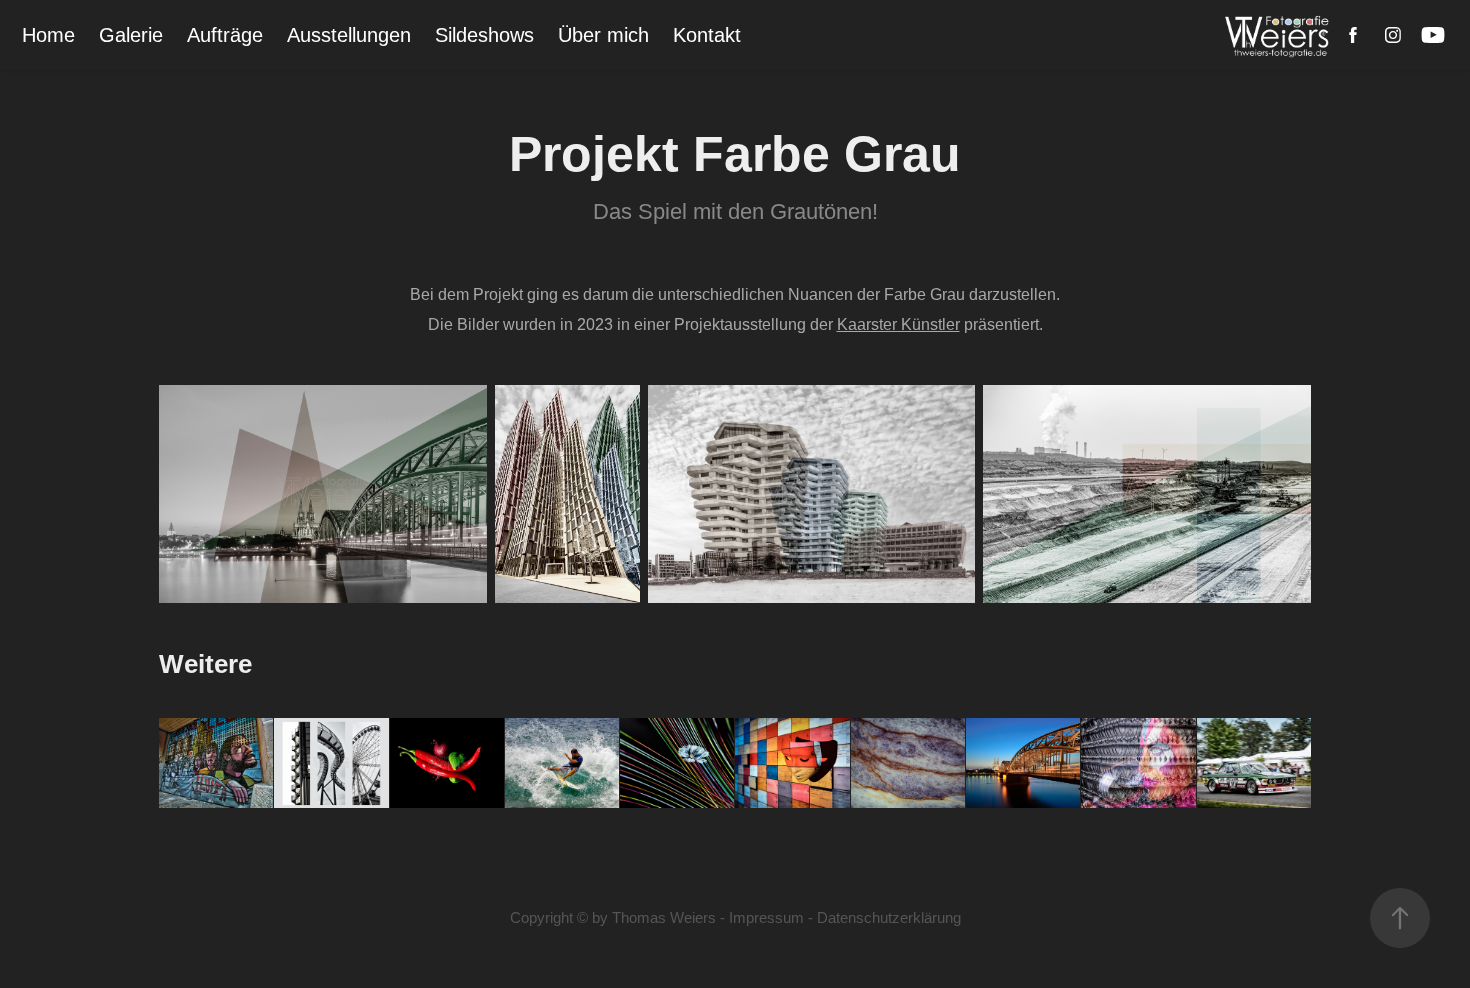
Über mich (603, 35)
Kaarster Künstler (898, 324)
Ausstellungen (349, 35)
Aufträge (225, 35)
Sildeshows (484, 35)
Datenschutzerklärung (889, 917)
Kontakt (707, 35)
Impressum (766, 917)
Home (48, 35)
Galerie (131, 35)
